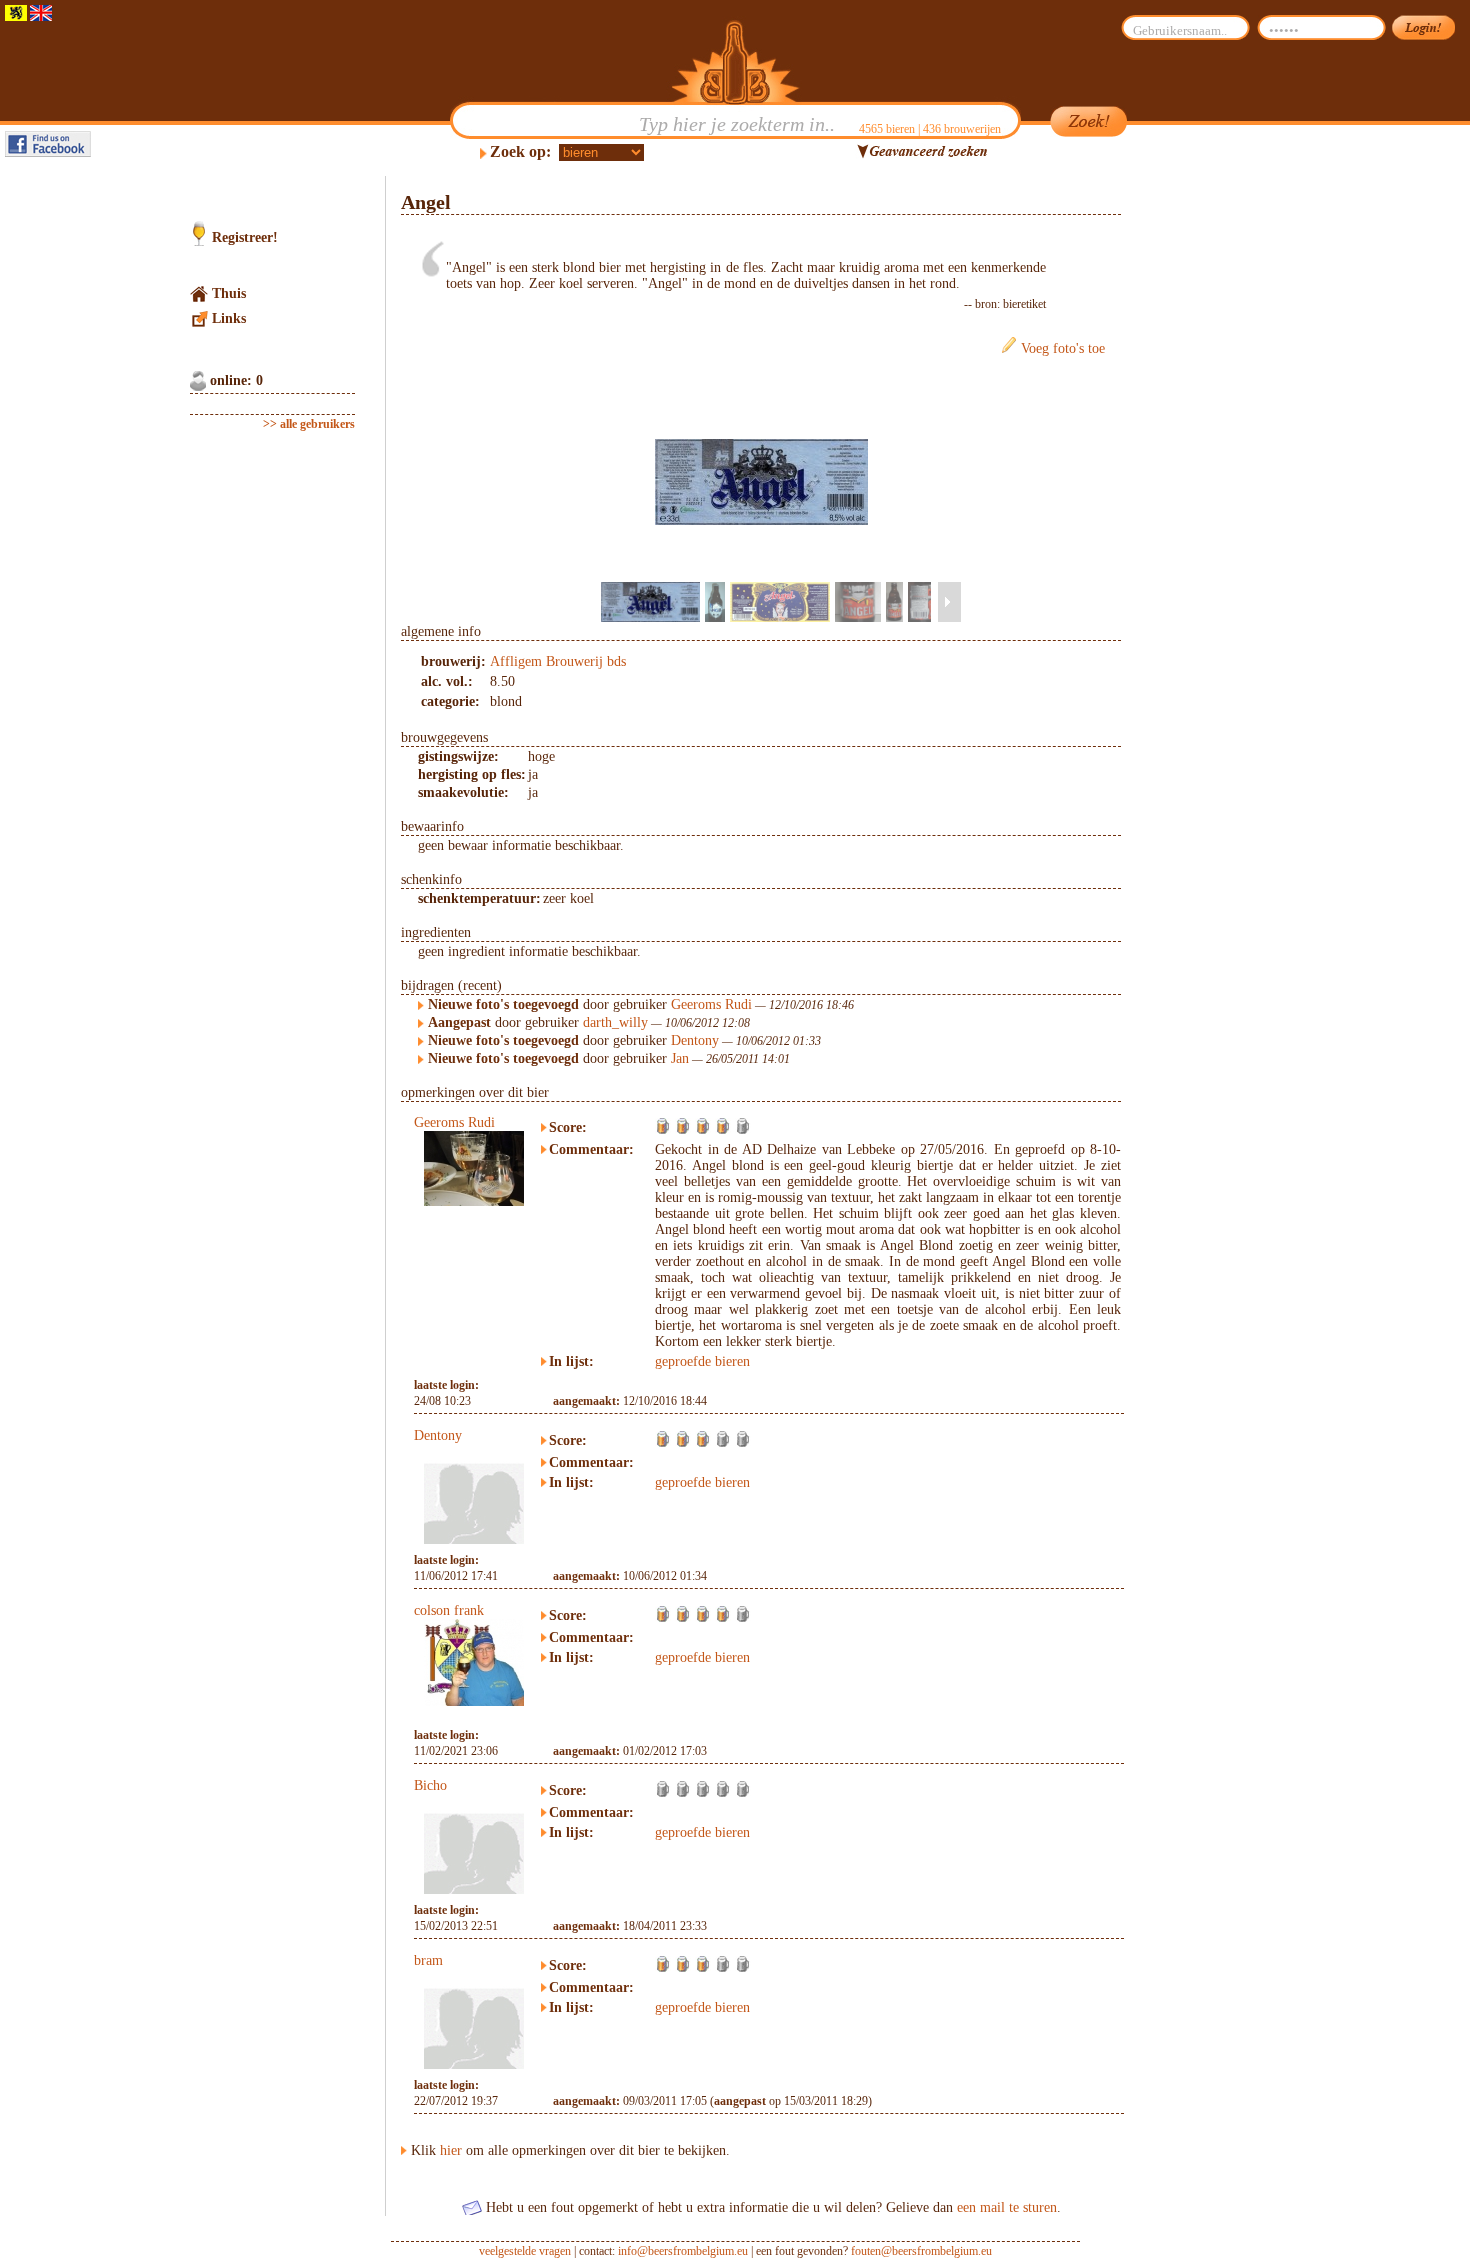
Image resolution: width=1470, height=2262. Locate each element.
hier (451, 2150)
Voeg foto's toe (1063, 348)
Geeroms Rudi (711, 1004)
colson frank (449, 1610)
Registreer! (245, 237)
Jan (680, 1058)
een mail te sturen (1007, 2207)
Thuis (229, 293)
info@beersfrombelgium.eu (683, 2251)
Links (229, 318)
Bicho (430, 1785)
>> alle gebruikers (309, 424)
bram (428, 1960)
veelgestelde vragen (525, 2251)
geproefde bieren (702, 1361)
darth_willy (615, 1022)
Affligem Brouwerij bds (558, 661)
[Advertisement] (1216, 476)
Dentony (695, 1040)
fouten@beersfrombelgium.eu (921, 2251)
